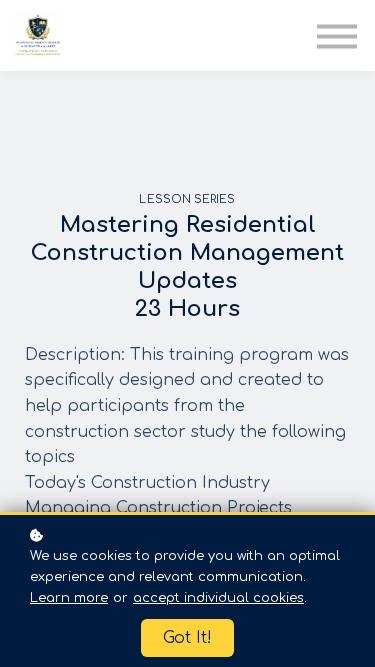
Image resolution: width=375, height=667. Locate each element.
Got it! (187, 638)
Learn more (69, 598)
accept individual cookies (218, 598)
